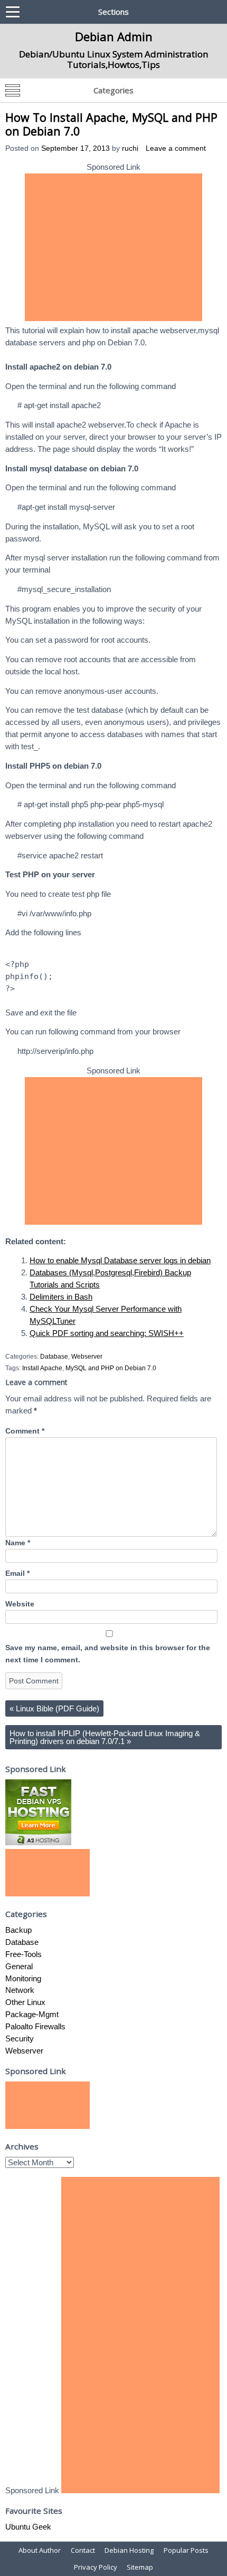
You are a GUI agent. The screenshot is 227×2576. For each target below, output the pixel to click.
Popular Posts (186, 2550)
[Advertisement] (113, 247)
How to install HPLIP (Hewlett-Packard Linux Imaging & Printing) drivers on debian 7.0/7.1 (105, 1737)
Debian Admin (114, 36)
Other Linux (25, 2002)
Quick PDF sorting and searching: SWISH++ (107, 1333)
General (19, 1966)
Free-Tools (23, 1954)
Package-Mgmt (32, 2014)
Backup (18, 1930)
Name (18, 1543)
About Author (40, 2550)
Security (20, 2038)
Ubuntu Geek (28, 2527)
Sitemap (140, 2567)
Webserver (87, 1357)
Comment (25, 1431)
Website (20, 1604)
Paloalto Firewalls (35, 2026)
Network (20, 1990)
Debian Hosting (129, 2550)
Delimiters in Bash (61, 1297)
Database (54, 1357)
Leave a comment (176, 148)
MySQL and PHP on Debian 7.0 (111, 1368)
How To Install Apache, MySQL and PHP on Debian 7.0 (111, 124)
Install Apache (42, 1368)
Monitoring (23, 1978)
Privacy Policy (96, 2567)
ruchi (130, 148)
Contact (83, 2550)
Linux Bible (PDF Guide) (54, 1708)
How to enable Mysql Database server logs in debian (120, 1260)
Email (17, 1573)
